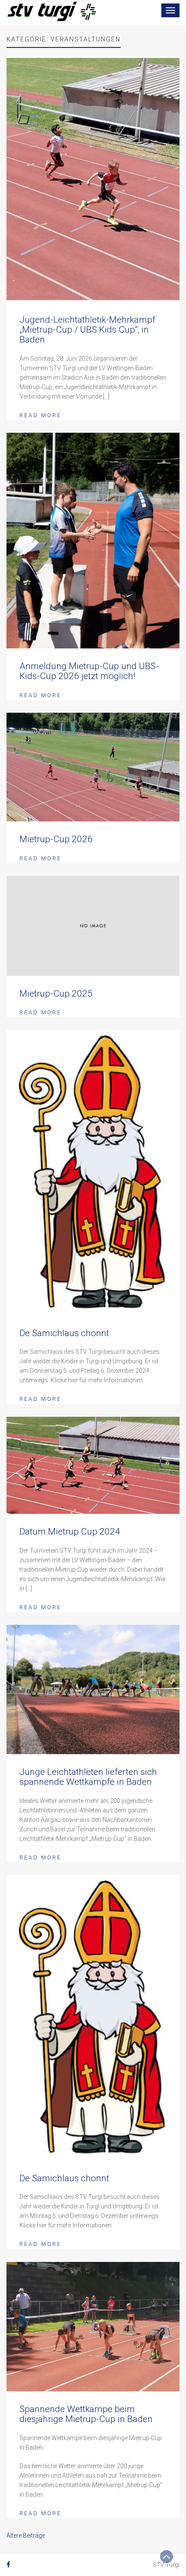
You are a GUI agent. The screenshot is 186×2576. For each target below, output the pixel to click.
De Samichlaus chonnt (64, 1333)
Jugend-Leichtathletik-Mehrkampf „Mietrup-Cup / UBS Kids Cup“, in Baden (87, 330)
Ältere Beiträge (26, 2535)
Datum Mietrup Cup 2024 (70, 1532)
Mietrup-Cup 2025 (56, 994)
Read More (40, 415)
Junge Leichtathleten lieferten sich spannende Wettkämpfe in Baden (88, 1777)
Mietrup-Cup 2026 (56, 839)
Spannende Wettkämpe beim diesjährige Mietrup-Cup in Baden (86, 2414)
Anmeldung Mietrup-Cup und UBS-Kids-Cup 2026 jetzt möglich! (89, 671)
